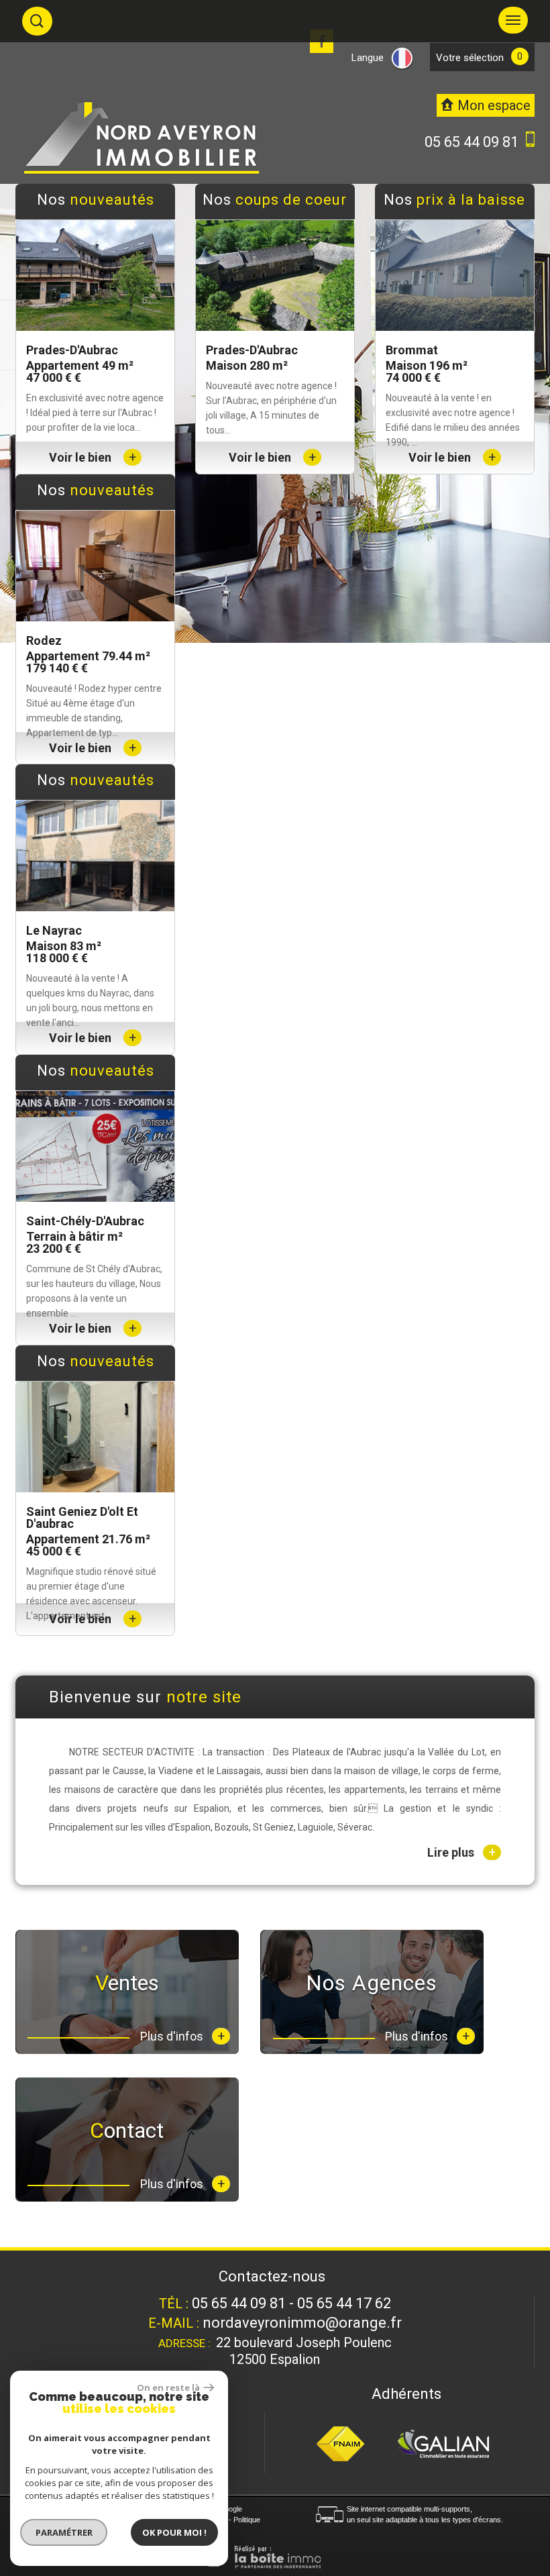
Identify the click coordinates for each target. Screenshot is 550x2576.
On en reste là (168, 2387)
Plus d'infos (182, 2036)
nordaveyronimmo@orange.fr (302, 2323)
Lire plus (461, 1852)
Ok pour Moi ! (174, 2532)
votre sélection (470, 58)
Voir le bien (93, 457)
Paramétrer (64, 2532)
